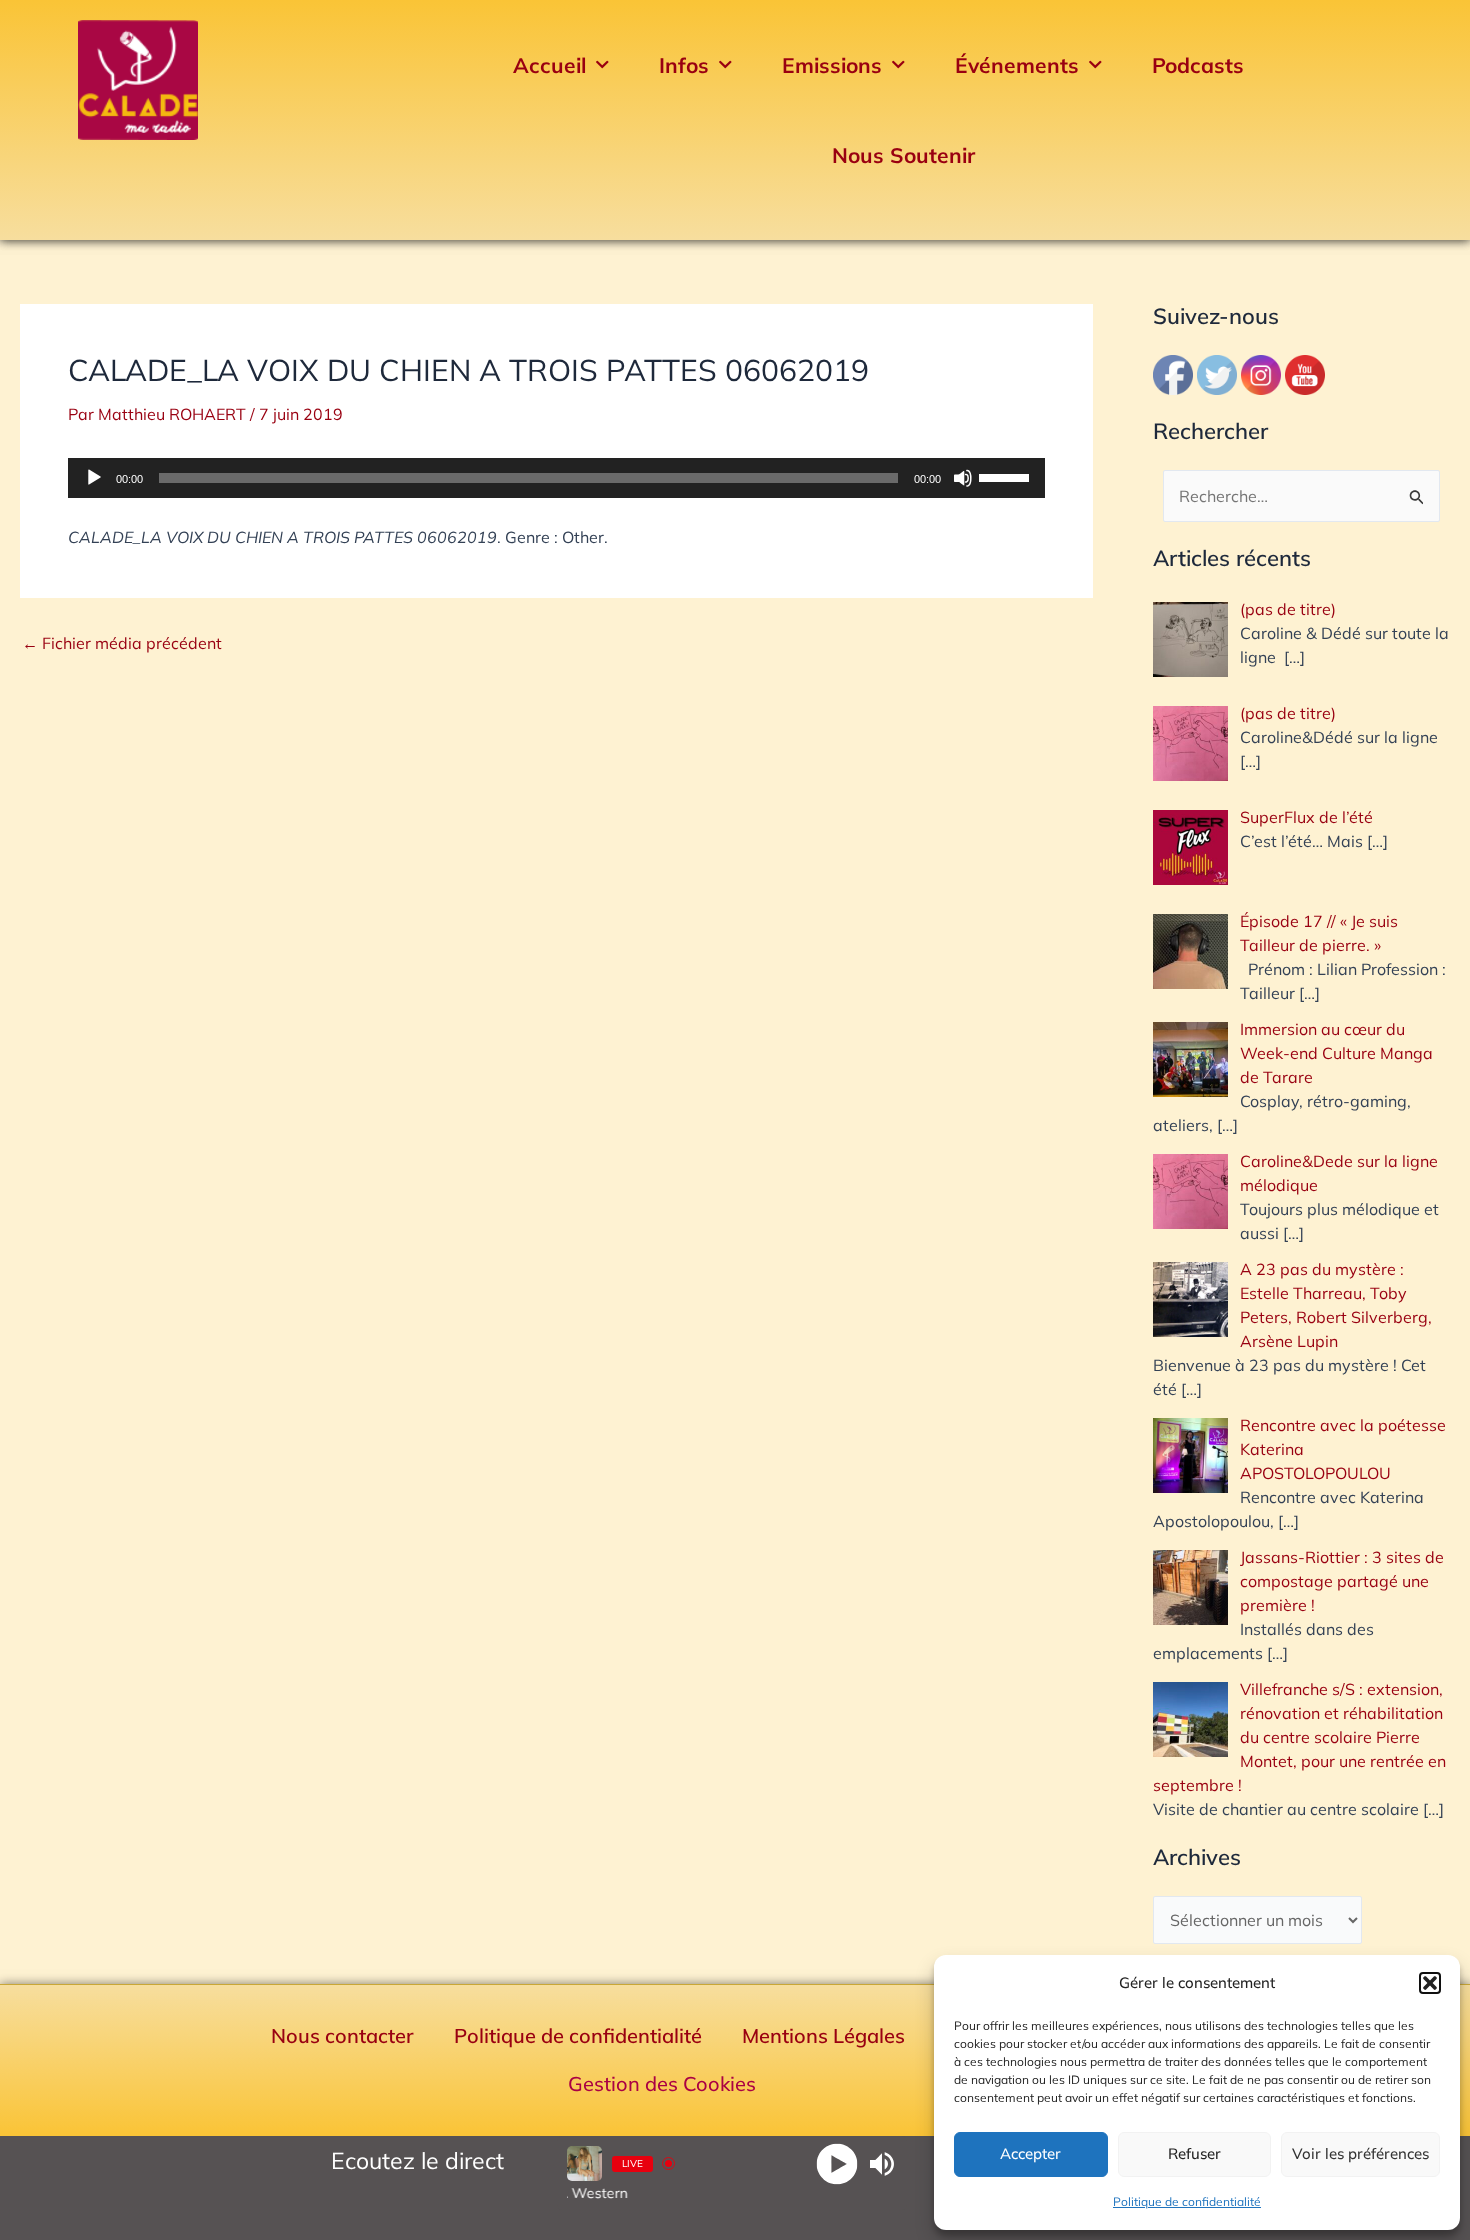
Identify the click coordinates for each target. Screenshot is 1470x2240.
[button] (1430, 1983)
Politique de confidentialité (1187, 2201)
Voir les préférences (1360, 2153)
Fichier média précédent (122, 643)
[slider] (1007, 476)
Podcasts (1198, 65)
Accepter (1030, 2153)
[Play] (837, 2163)
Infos (684, 65)
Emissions (832, 65)
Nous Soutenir (903, 155)
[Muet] (963, 478)
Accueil (549, 65)
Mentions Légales (823, 2035)
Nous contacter (342, 2035)
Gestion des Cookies (662, 2083)
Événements (1017, 65)
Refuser (1194, 2153)
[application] (556, 478)
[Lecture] (94, 478)
